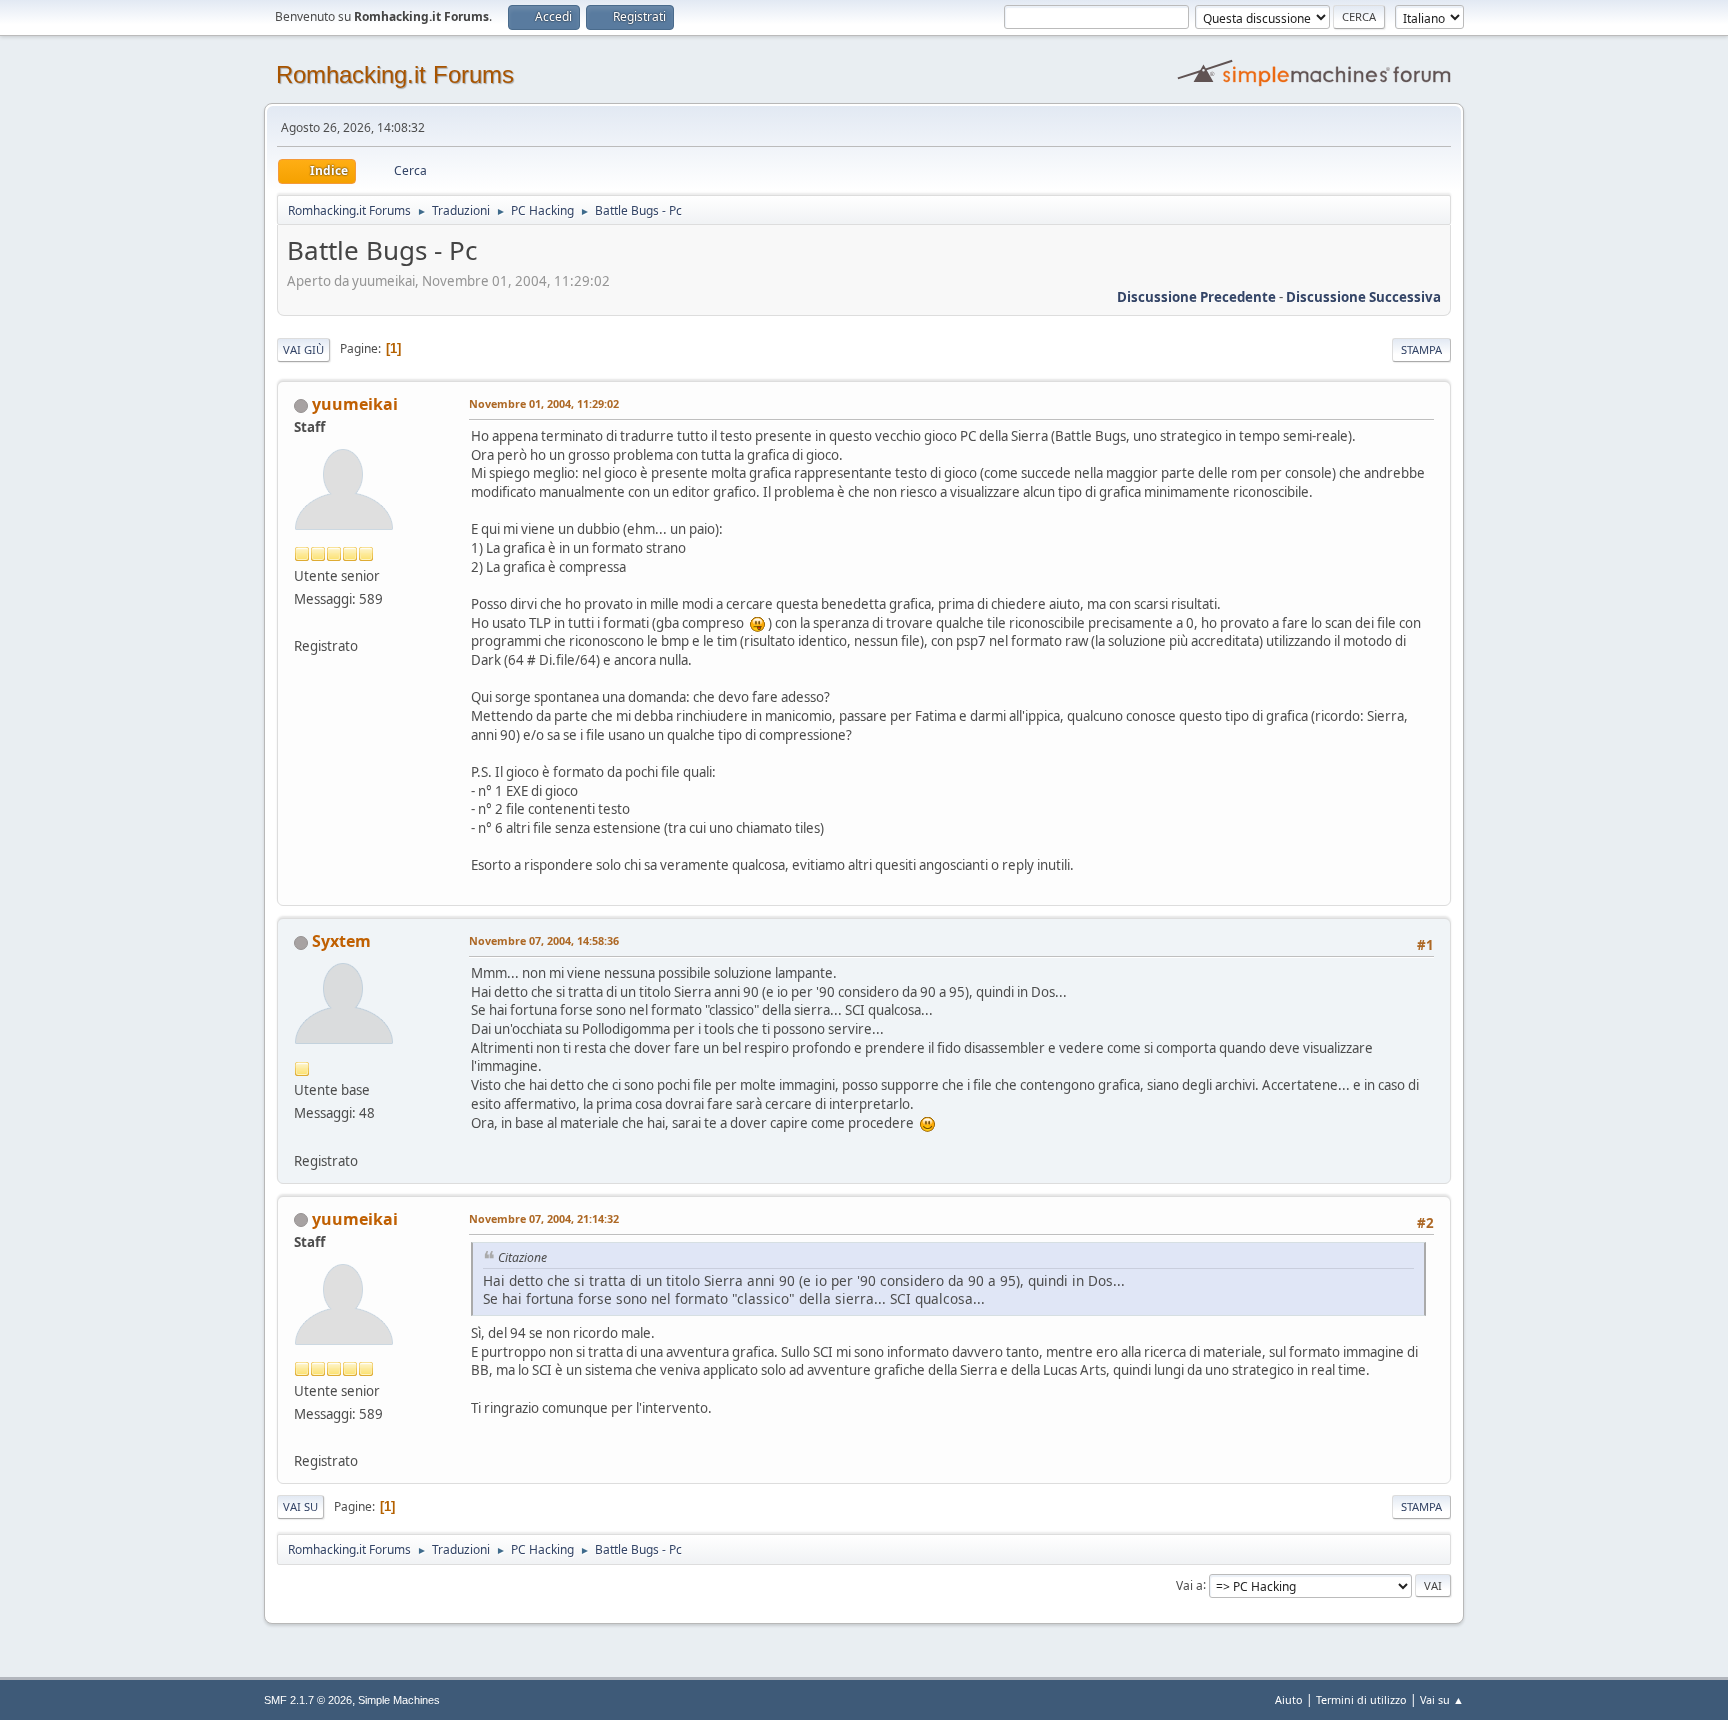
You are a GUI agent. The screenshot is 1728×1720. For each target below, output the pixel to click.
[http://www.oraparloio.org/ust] (302, 1136)
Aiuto (1289, 1699)
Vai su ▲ (1442, 1699)
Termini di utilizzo (1361, 1699)
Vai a (1189, 1584)
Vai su (300, 1506)
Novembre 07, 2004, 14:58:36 (544, 940)
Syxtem (341, 941)
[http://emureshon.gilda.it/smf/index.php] (302, 622)
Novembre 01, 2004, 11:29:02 (544, 403)
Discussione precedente (1196, 297)
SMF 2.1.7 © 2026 (308, 1700)
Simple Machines (399, 1700)
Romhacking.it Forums (395, 74)
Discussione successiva (1363, 297)
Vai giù (303, 349)
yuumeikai (355, 404)
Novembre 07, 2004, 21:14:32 (544, 1218)
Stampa (1421, 349)
